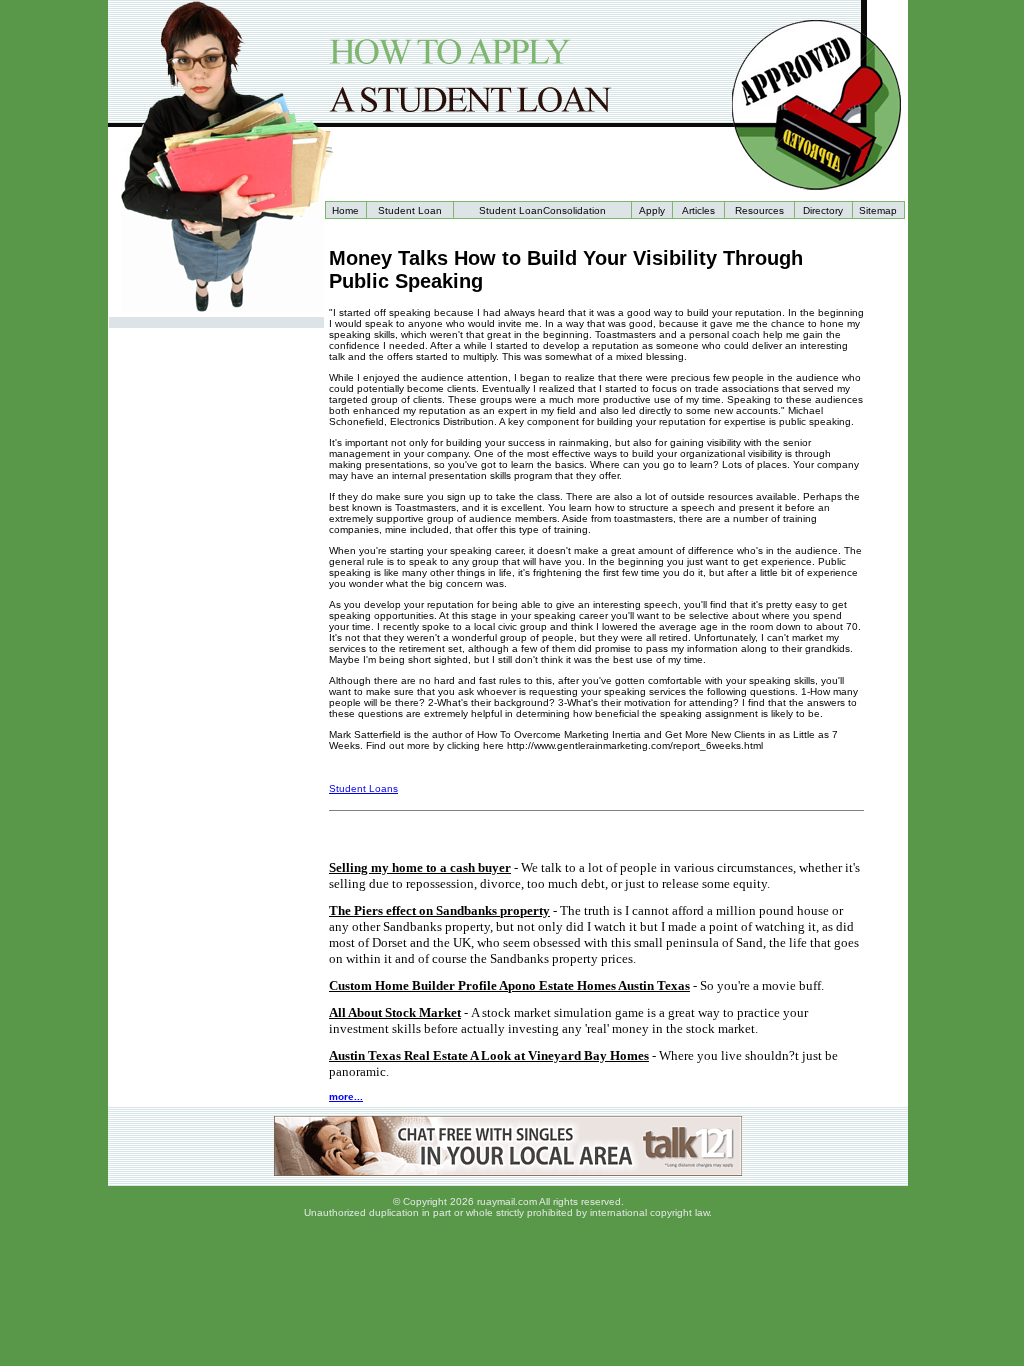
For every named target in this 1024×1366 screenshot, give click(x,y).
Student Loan (410, 210)
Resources (759, 210)
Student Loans (363, 788)
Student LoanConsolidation (542, 210)
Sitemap (878, 210)
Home (345, 210)
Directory (823, 210)
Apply (652, 210)
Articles (698, 210)
